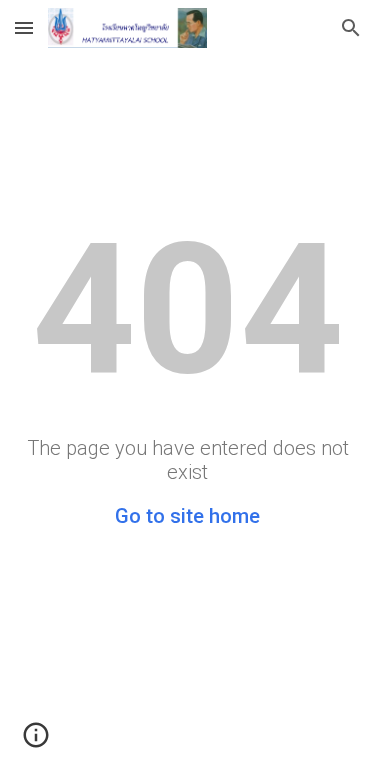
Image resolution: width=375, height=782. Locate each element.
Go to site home (187, 516)
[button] (24, 27)
